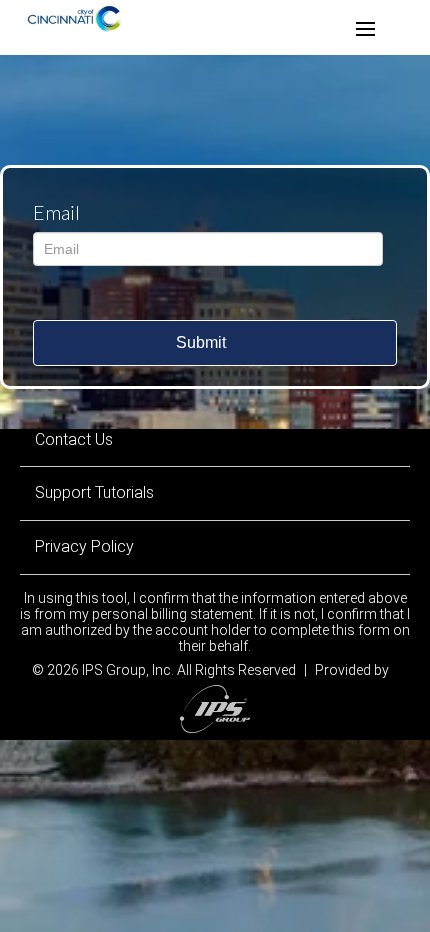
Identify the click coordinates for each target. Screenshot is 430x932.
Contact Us (74, 439)
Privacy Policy (84, 546)
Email (56, 212)
